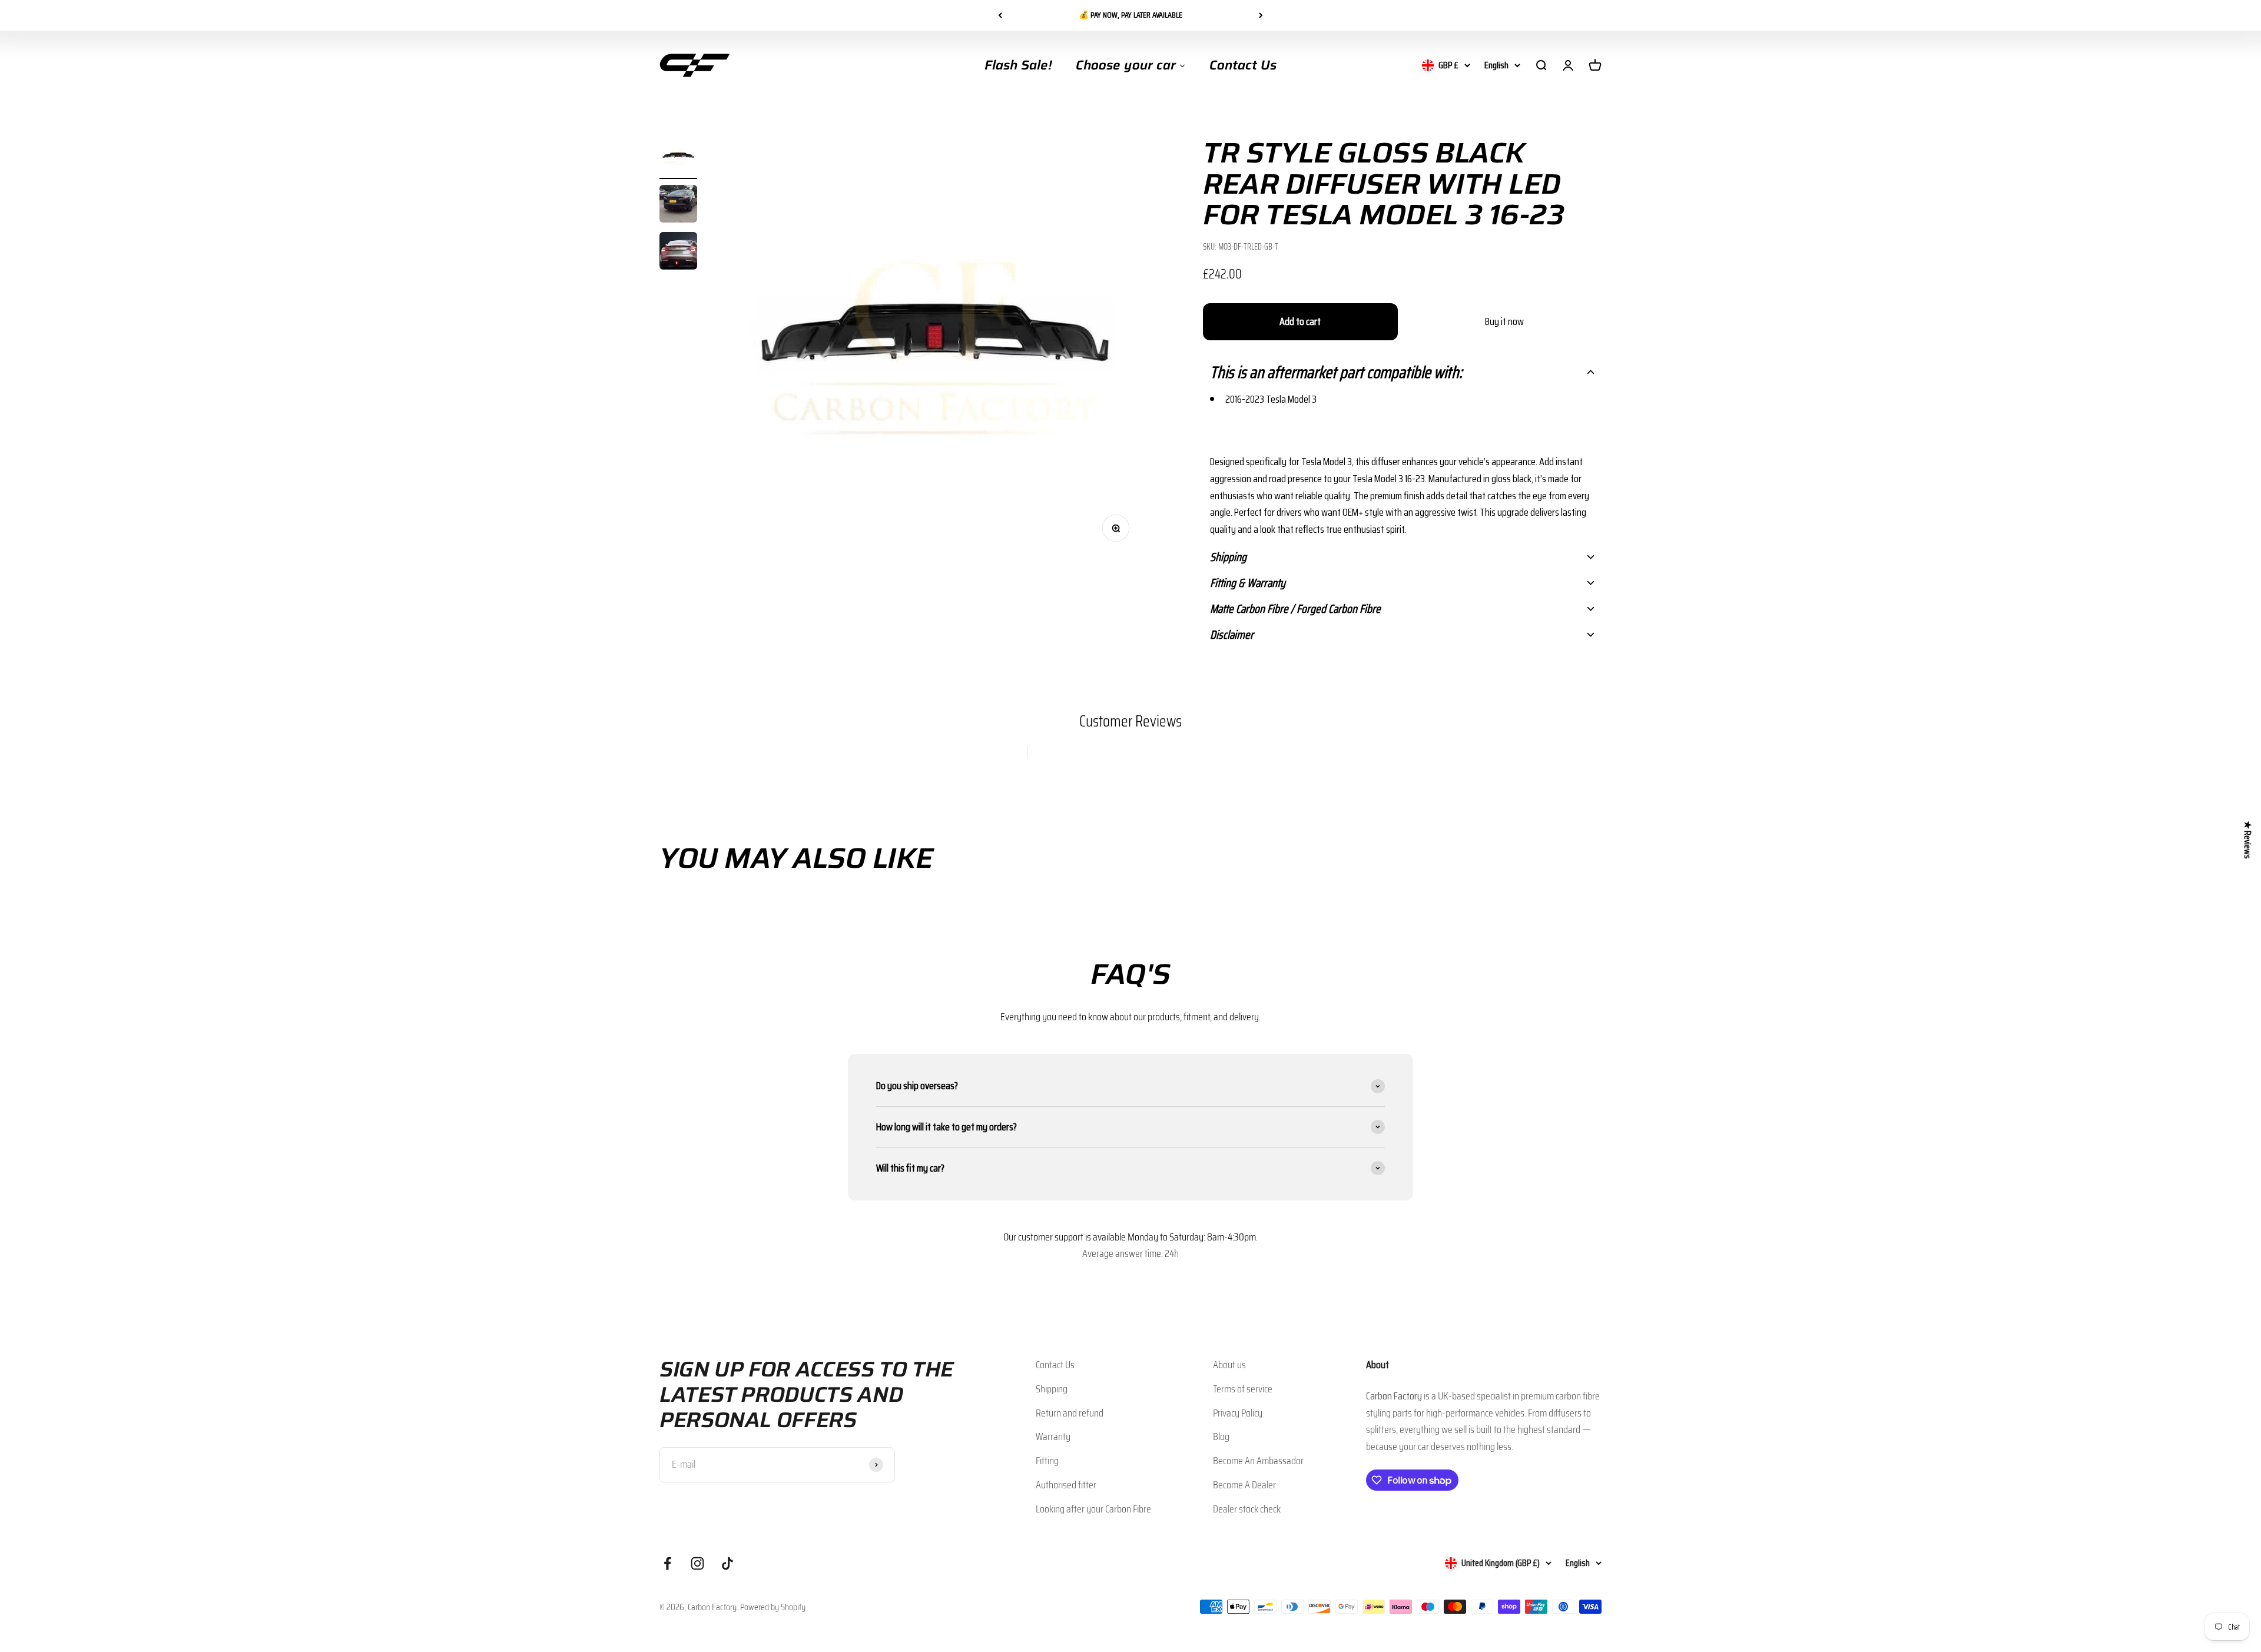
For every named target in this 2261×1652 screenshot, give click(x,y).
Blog (1221, 1437)
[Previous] (1000, 15)
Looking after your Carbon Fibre (1093, 1509)
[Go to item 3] (678, 253)
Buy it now (1504, 321)
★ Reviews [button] (2248, 840)
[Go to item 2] (678, 205)
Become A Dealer (1244, 1485)
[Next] (1261, 15)
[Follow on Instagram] (697, 1563)
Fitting (1047, 1461)
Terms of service (1243, 1389)
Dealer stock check (1247, 1509)
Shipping (1052, 1389)
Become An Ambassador (1258, 1461)
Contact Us (1055, 1365)
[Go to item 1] (678, 158)
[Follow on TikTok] (727, 1563)
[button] (1402, 372)
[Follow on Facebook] (667, 1563)
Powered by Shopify (773, 1607)
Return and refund (1070, 1413)
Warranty (1053, 1437)
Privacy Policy (1238, 1413)
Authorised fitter (1066, 1485)
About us (1229, 1365)
